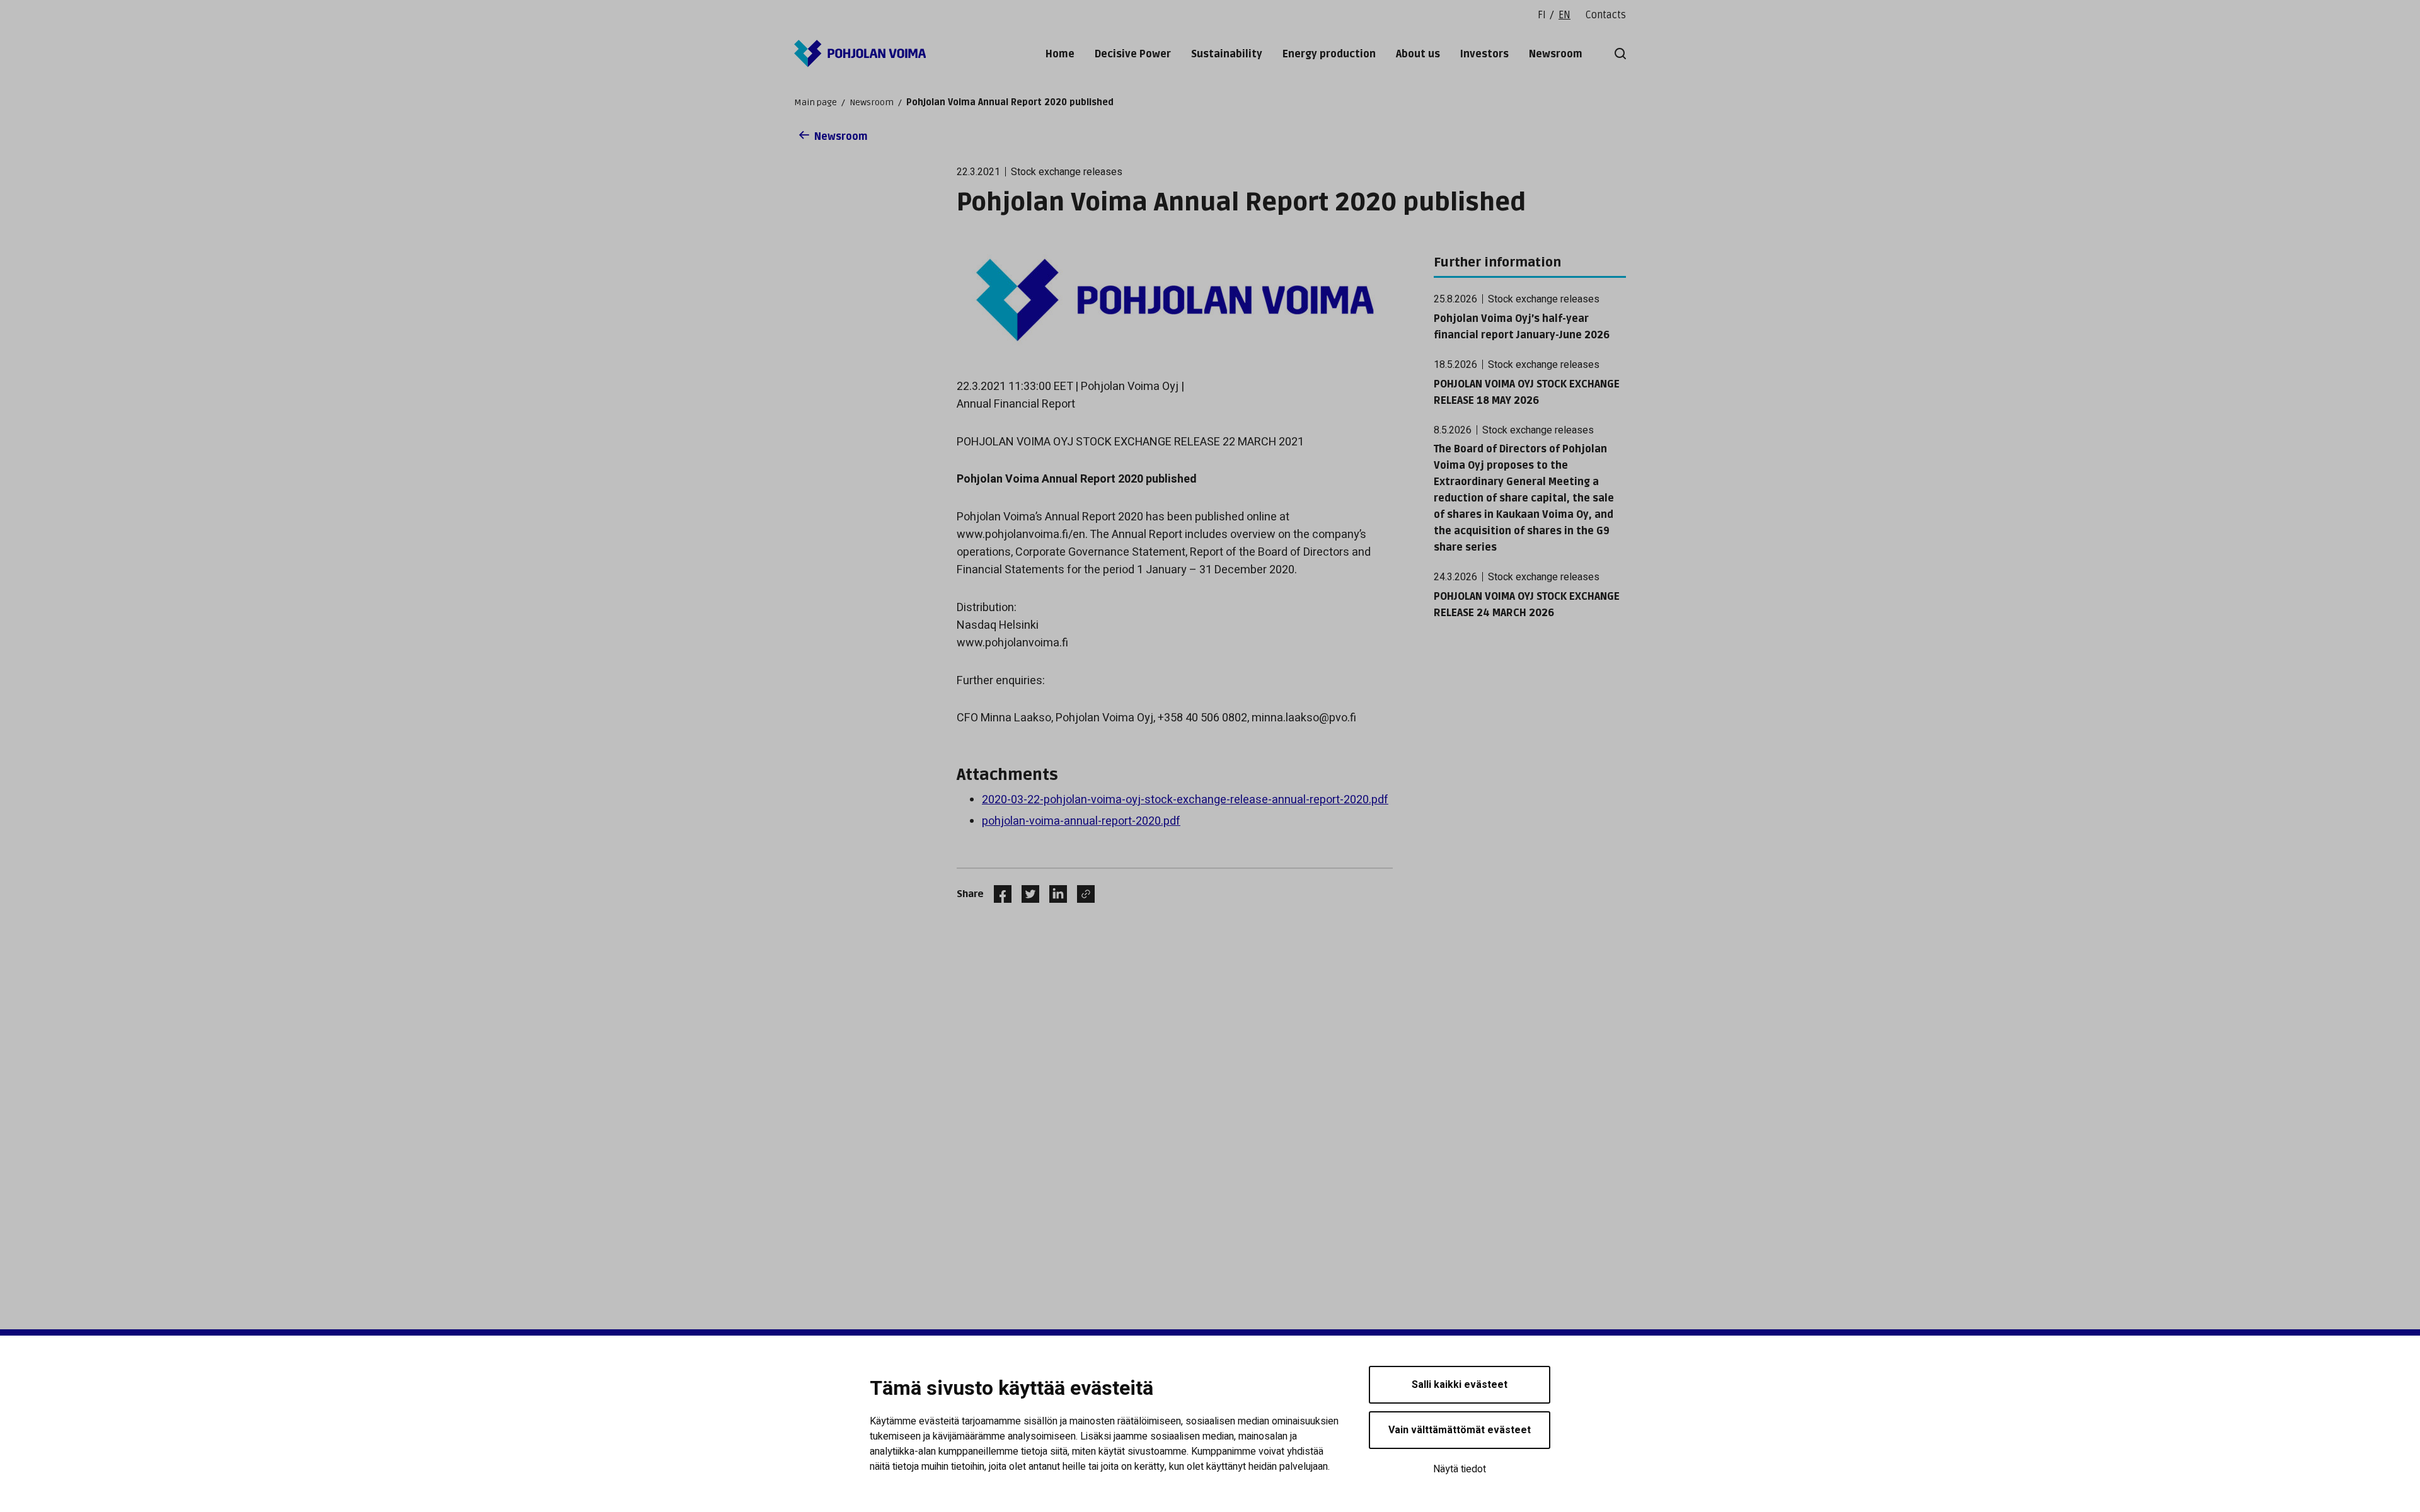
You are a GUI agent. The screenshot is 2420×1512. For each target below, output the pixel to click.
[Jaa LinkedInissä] (1053, 894)
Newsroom (1556, 54)
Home (1060, 54)
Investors (1484, 54)
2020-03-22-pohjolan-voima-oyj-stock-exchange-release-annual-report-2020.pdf (1185, 800)
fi (1542, 15)
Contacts (1606, 15)
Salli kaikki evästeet (1460, 1385)
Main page (815, 102)
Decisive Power (1133, 54)
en (1564, 15)
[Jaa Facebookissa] (998, 894)
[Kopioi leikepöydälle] (1083, 894)
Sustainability (1227, 54)
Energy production (1329, 54)
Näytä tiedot (1460, 1469)
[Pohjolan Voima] (860, 54)
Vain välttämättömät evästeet (1460, 1430)
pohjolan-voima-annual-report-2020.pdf (1081, 821)
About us (1418, 54)
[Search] (1618, 54)
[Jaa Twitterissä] (1025, 894)
